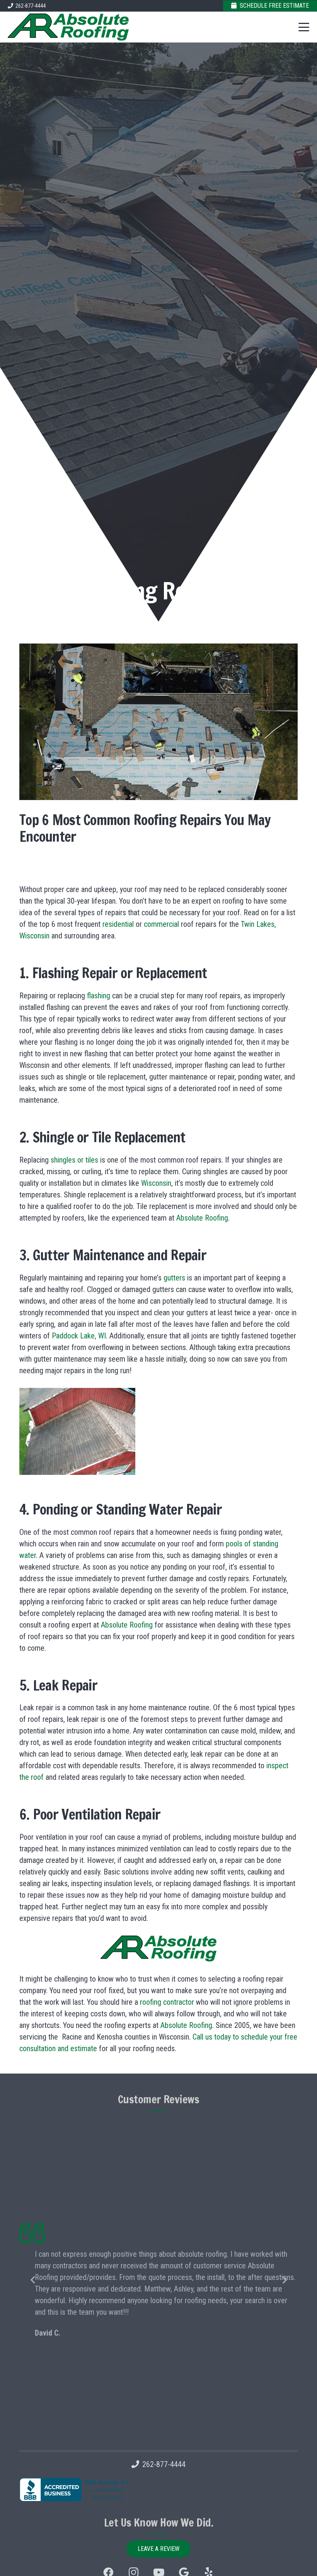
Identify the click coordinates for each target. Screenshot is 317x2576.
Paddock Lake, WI (79, 1336)
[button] (304, 27)
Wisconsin (156, 1183)
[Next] (284, 2280)
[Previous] (33, 2280)
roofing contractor (167, 2002)
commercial (161, 924)
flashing (99, 996)
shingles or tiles (74, 1160)
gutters (173, 1278)
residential (117, 924)
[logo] (68, 27)
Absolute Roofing (202, 1218)
